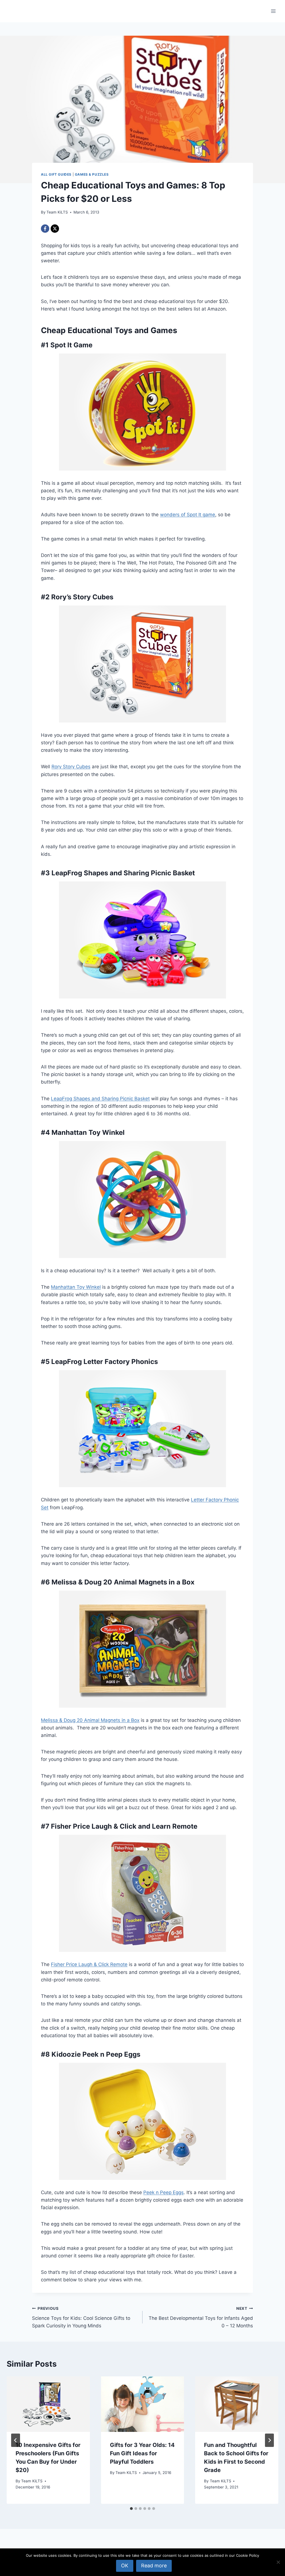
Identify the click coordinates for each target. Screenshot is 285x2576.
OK (125, 2566)
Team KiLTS (57, 212)
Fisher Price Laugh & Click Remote (89, 1964)
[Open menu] (273, 11)
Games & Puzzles (92, 174)
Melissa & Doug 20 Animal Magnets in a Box (90, 1720)
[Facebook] (45, 229)
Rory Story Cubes (71, 767)
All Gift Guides (56, 174)
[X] (55, 229)
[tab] (131, 2509)
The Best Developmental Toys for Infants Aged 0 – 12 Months (201, 2317)
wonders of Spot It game (188, 515)
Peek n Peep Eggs (164, 2192)
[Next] (269, 2440)
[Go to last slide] (16, 2440)
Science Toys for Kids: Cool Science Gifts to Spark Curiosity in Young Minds (81, 2317)
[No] (278, 2562)
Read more (154, 2566)
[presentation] (48, 2404)
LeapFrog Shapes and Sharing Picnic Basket (100, 1099)
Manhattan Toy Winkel (76, 1287)
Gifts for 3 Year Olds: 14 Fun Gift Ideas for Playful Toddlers (142, 2453)
